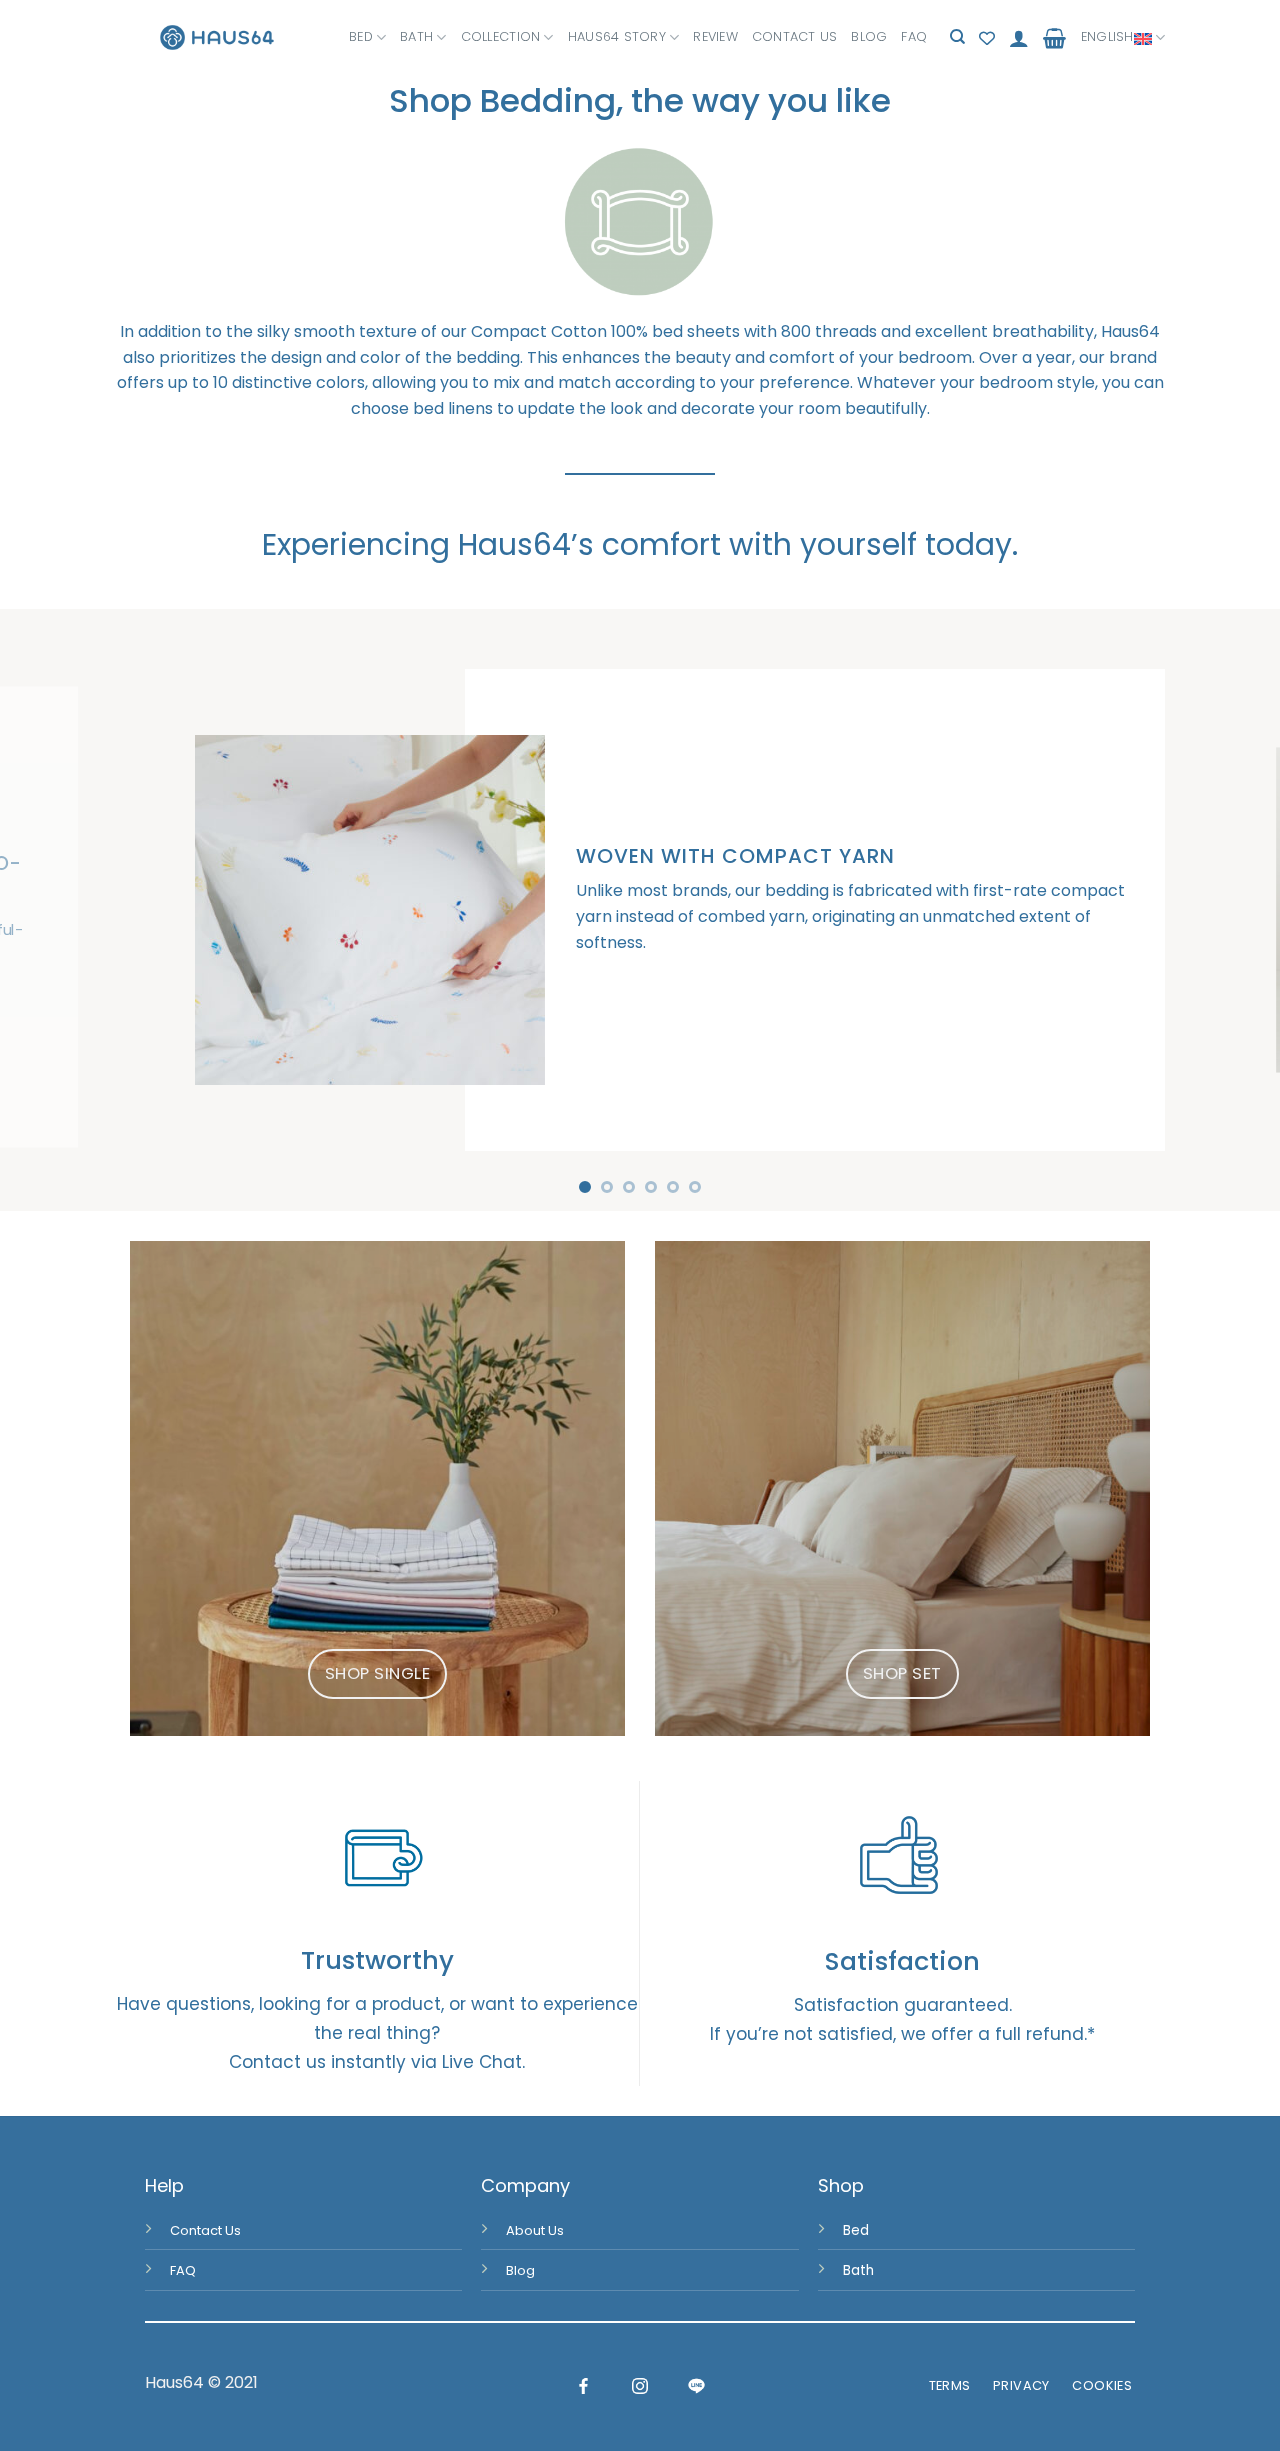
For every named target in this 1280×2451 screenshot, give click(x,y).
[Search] (957, 37)
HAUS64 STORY (617, 36)
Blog (869, 36)
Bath (416, 36)
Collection (501, 36)
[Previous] (51, 910)
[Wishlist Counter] (987, 38)
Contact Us (795, 36)
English (1107, 36)
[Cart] (1054, 38)
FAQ (914, 36)
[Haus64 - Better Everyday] (217, 37)
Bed (361, 36)
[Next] (1229, 910)
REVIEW (715, 36)
